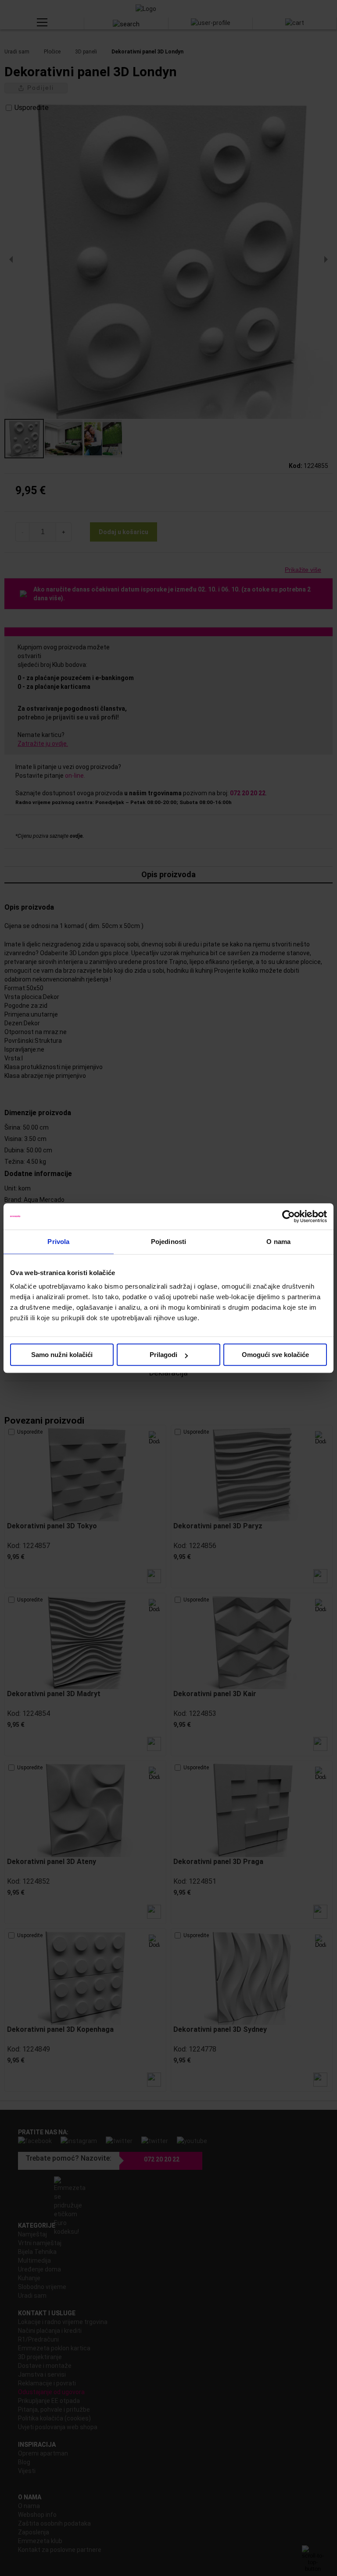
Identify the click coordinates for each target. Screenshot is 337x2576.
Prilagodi (163, 1355)
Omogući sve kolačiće (275, 1355)
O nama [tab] (278, 1242)
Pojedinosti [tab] (168, 1242)
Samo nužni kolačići (62, 1355)
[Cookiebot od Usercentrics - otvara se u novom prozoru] (289, 1216)
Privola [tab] (58, 1242)
